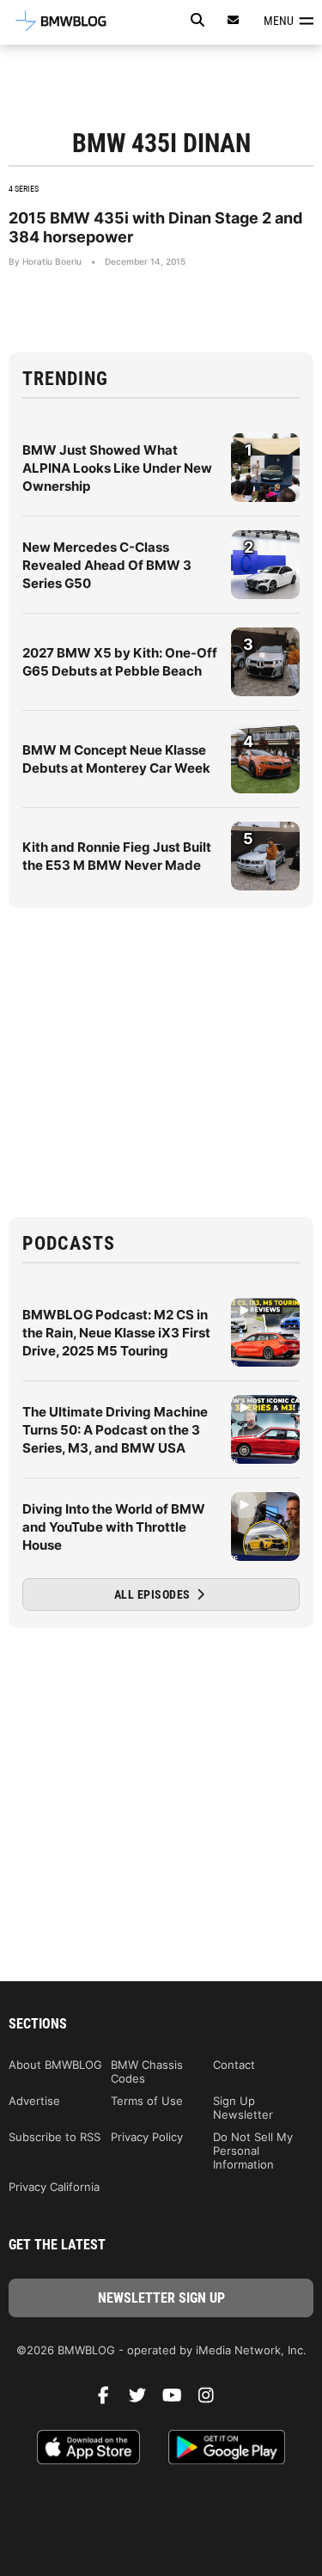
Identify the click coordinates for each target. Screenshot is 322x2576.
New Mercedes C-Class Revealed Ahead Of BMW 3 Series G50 (107, 565)
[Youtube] (179, 2400)
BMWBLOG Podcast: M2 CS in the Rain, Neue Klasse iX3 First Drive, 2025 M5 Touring (116, 1333)
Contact (234, 2065)
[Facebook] (110, 2400)
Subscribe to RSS (55, 2137)
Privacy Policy (147, 2137)
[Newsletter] (234, 20)
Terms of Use (147, 2101)
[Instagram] (213, 2400)
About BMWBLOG (55, 2065)
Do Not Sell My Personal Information (253, 2151)
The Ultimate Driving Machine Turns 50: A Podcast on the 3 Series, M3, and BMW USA (115, 1430)
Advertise (34, 2101)
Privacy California (54, 2187)
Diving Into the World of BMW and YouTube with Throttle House (114, 1527)
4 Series (24, 189)
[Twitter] (144, 2400)
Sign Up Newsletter (243, 2108)
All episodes (154, 1594)
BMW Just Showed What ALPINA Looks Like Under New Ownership (117, 468)
